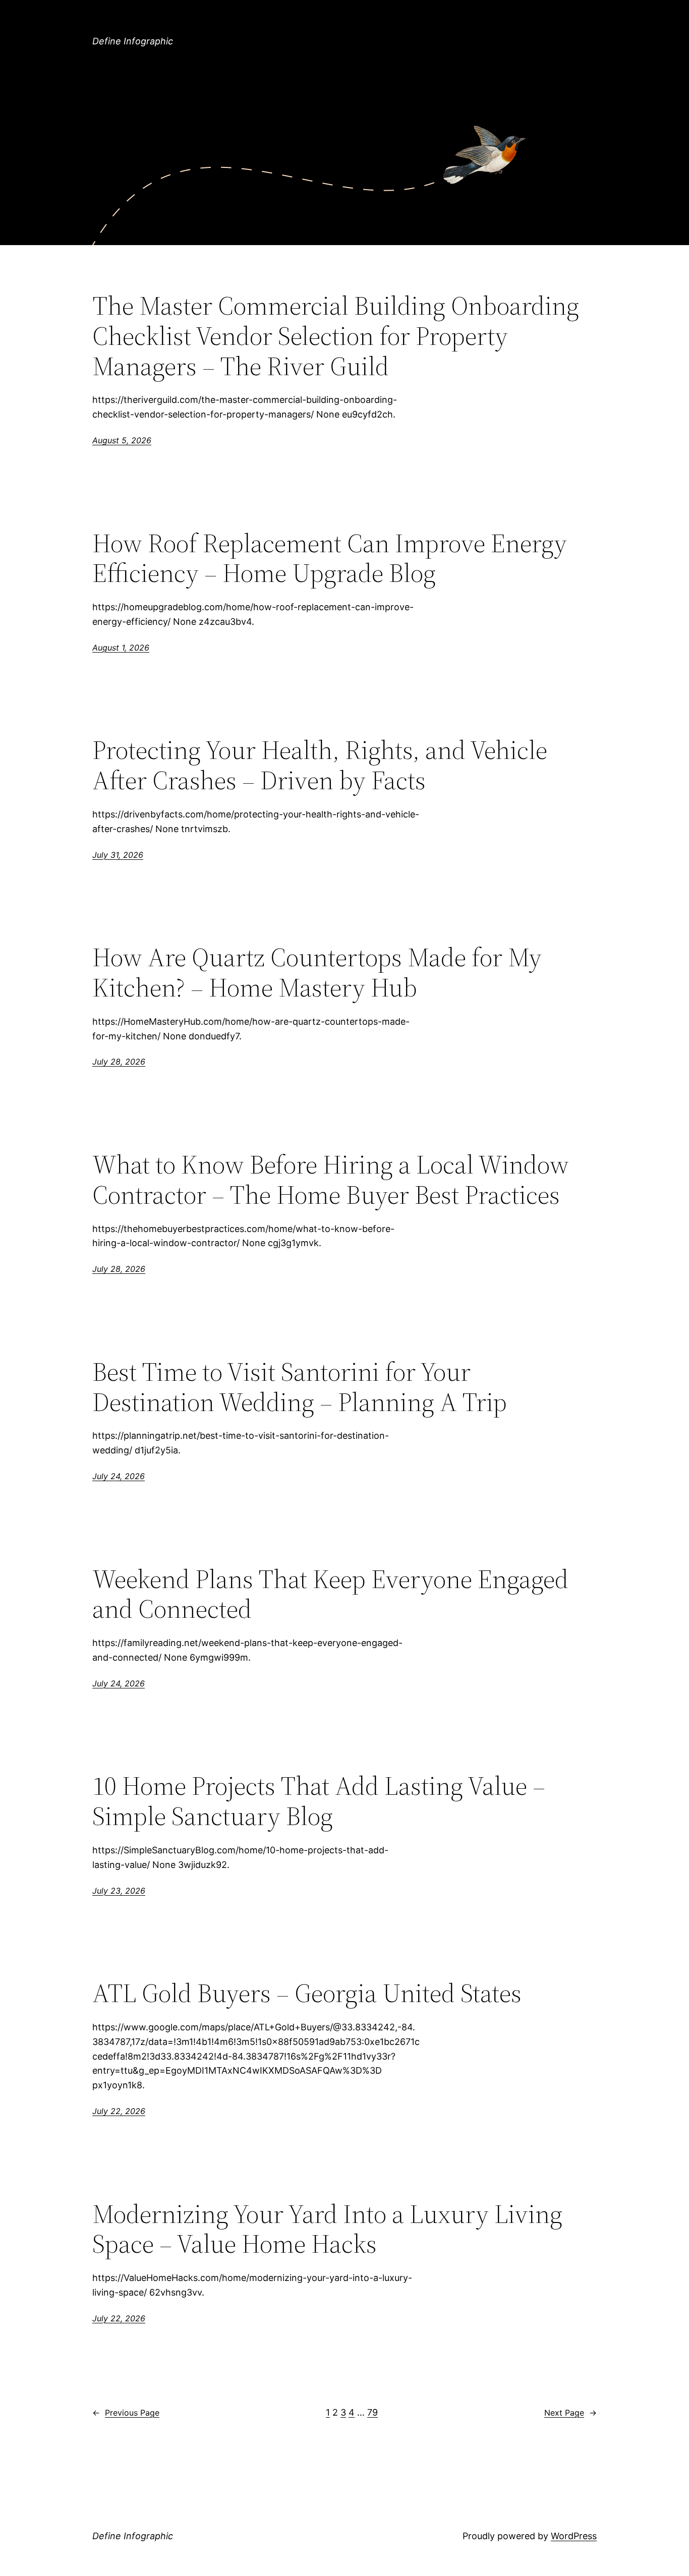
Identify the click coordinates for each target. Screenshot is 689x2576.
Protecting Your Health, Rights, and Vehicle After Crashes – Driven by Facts (320, 765)
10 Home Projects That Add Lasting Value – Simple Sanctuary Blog (319, 1801)
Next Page (570, 2413)
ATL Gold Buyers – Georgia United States (307, 1993)
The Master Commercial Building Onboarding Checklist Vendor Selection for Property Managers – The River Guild (336, 336)
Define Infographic (133, 41)
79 (372, 2412)
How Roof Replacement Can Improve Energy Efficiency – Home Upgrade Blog (330, 558)
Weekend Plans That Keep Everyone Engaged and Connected (330, 1594)
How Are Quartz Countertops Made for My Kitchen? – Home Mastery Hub (317, 972)
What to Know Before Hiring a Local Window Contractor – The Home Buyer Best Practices (331, 1180)
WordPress (574, 2536)
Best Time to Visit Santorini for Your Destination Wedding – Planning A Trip (300, 1387)
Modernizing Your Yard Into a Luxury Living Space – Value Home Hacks (327, 2229)
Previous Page (126, 2413)
